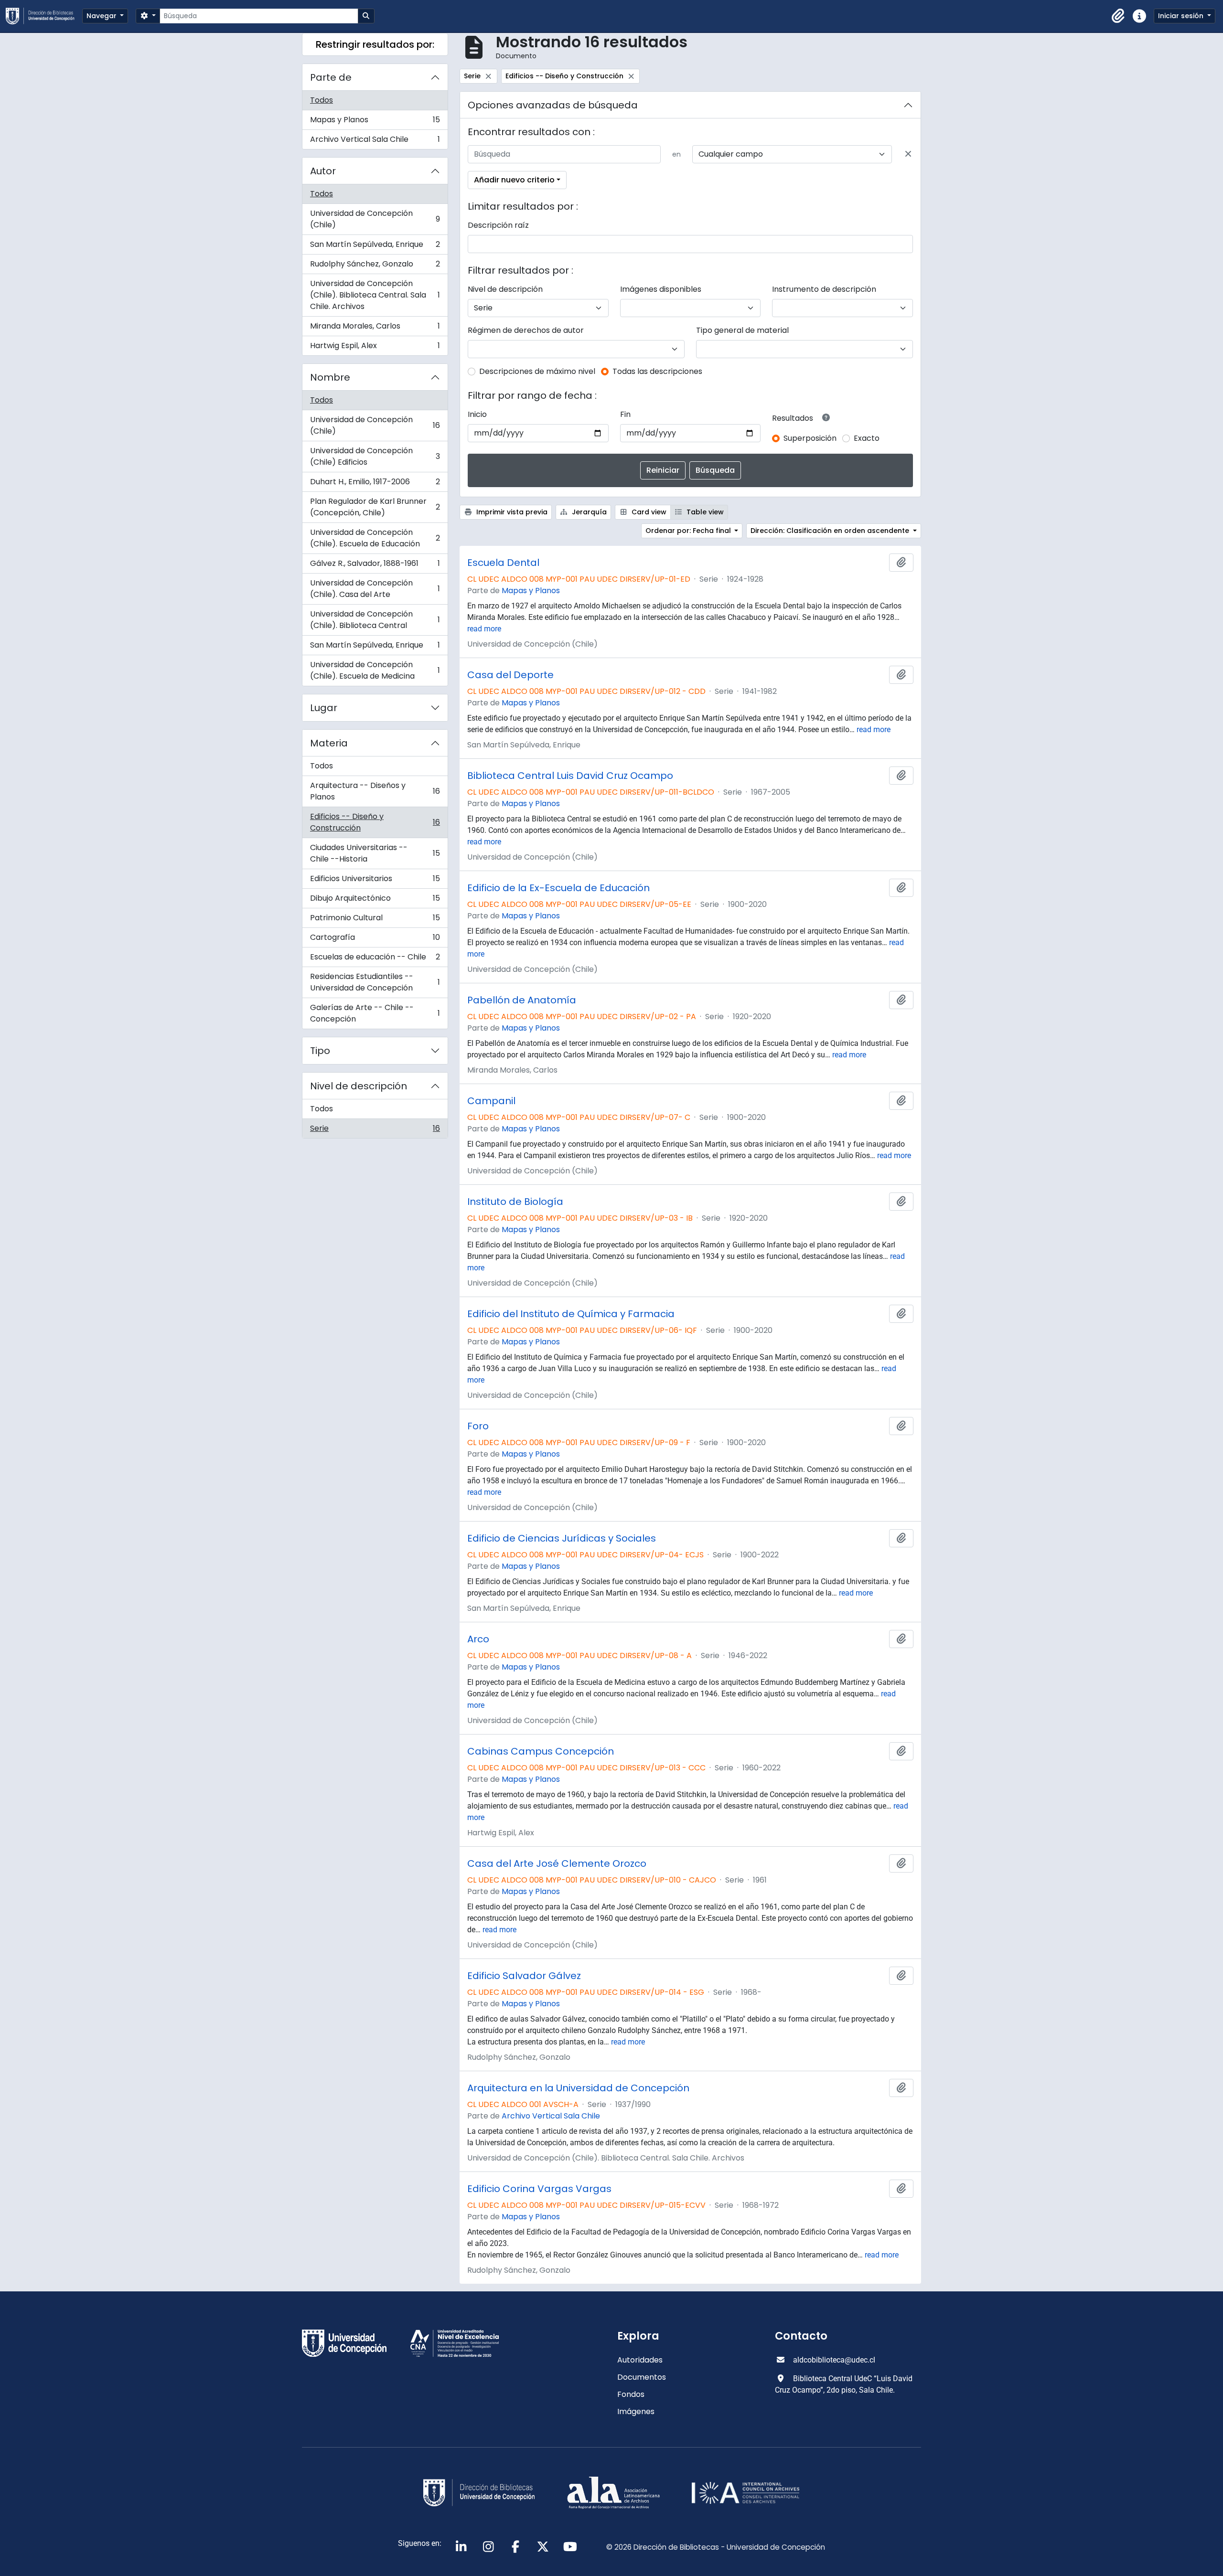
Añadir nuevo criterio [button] (514, 180)
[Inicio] (44, 16)
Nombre (330, 377)
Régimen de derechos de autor (526, 330)
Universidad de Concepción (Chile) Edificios (375, 456)
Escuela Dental (503, 563)
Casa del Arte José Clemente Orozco (557, 1863)
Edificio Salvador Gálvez (524, 1976)
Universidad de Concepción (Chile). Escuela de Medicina (375, 670)
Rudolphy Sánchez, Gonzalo (375, 266)
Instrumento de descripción (824, 289)
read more (484, 629)
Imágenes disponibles (661, 289)
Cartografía (375, 940)
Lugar (324, 708)
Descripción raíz (498, 225)
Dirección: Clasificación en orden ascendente (831, 531)
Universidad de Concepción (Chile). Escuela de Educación (375, 538)
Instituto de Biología (515, 1202)
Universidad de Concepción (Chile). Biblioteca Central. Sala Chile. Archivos (375, 295)
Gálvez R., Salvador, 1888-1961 (375, 566)
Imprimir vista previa (511, 512)
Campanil (491, 1101)
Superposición (810, 438)
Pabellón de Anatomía (522, 1000)
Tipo (320, 1051)
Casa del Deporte (510, 675)
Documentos (642, 2377)
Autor (323, 171)
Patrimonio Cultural (375, 920)
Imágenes (636, 2411)
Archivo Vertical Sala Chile (375, 141)
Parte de (331, 77)
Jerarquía (588, 512)
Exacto (867, 438)
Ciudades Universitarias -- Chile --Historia (375, 853)
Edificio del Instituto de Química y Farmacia (571, 1314)
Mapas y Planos (375, 122)
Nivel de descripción (359, 1086)
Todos (322, 100)
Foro (478, 1426)
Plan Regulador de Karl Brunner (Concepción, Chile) (375, 507)
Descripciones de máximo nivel (537, 371)
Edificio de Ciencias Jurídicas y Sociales (562, 1538)
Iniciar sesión (1182, 16)
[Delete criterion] (908, 154)
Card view (648, 512)
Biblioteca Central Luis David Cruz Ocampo (570, 776)
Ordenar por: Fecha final (689, 531)
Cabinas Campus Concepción (541, 1751)
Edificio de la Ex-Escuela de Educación (558, 888)
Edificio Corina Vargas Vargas (539, 2189)
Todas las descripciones (657, 371)
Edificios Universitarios (375, 881)
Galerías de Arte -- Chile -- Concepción (375, 1013)
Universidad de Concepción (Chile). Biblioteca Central (375, 620)
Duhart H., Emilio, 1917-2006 (375, 484)
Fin (625, 414)
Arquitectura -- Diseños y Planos (375, 791)
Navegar (102, 16)
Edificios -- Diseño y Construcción (375, 822)
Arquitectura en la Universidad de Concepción (578, 2088)
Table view (704, 512)
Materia (329, 743)
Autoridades (640, 2360)
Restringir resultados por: (375, 44)
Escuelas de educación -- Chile (375, 959)
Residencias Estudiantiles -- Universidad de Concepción (375, 982)
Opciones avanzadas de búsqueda (553, 105)
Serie (375, 1130)
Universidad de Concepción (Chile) (375, 219)
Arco (478, 1639)
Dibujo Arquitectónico (375, 900)
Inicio (477, 414)
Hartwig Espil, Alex (375, 348)
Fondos (631, 2394)
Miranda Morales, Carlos (375, 328)
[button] (1118, 16)
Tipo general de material (742, 330)
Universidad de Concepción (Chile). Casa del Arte (375, 589)
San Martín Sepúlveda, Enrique (375, 247)
